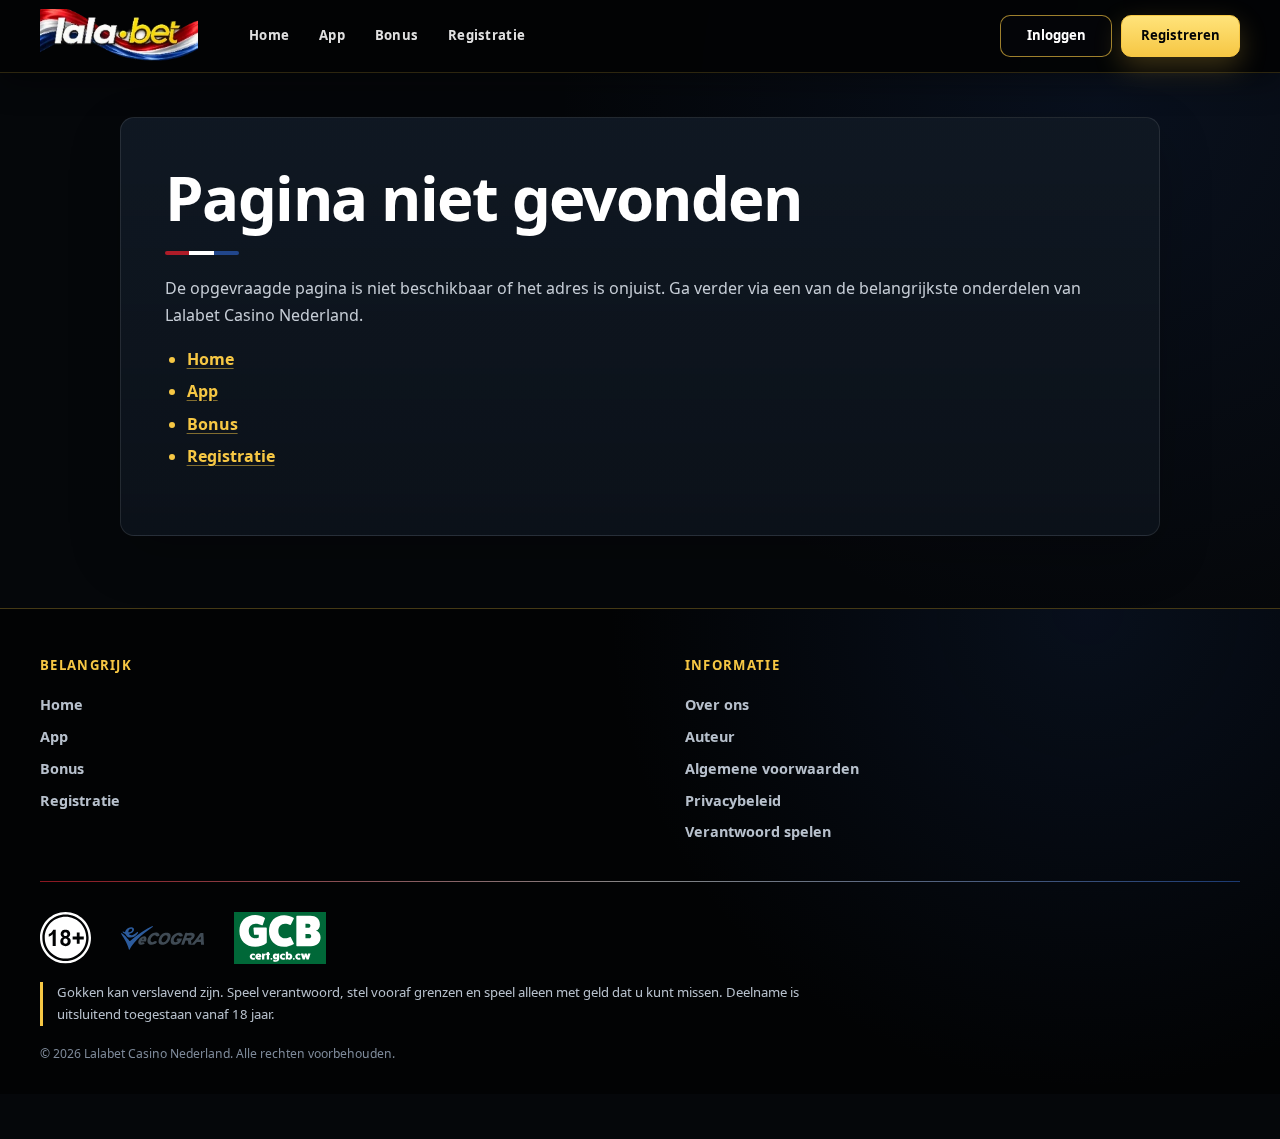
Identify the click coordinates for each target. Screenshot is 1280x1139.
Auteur (710, 736)
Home (269, 35)
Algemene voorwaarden (772, 768)
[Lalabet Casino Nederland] (119, 36)
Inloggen (1056, 35)
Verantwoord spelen (758, 831)
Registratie (486, 35)
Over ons (717, 704)
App (332, 35)
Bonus (396, 35)
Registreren (1180, 35)
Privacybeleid (733, 800)
